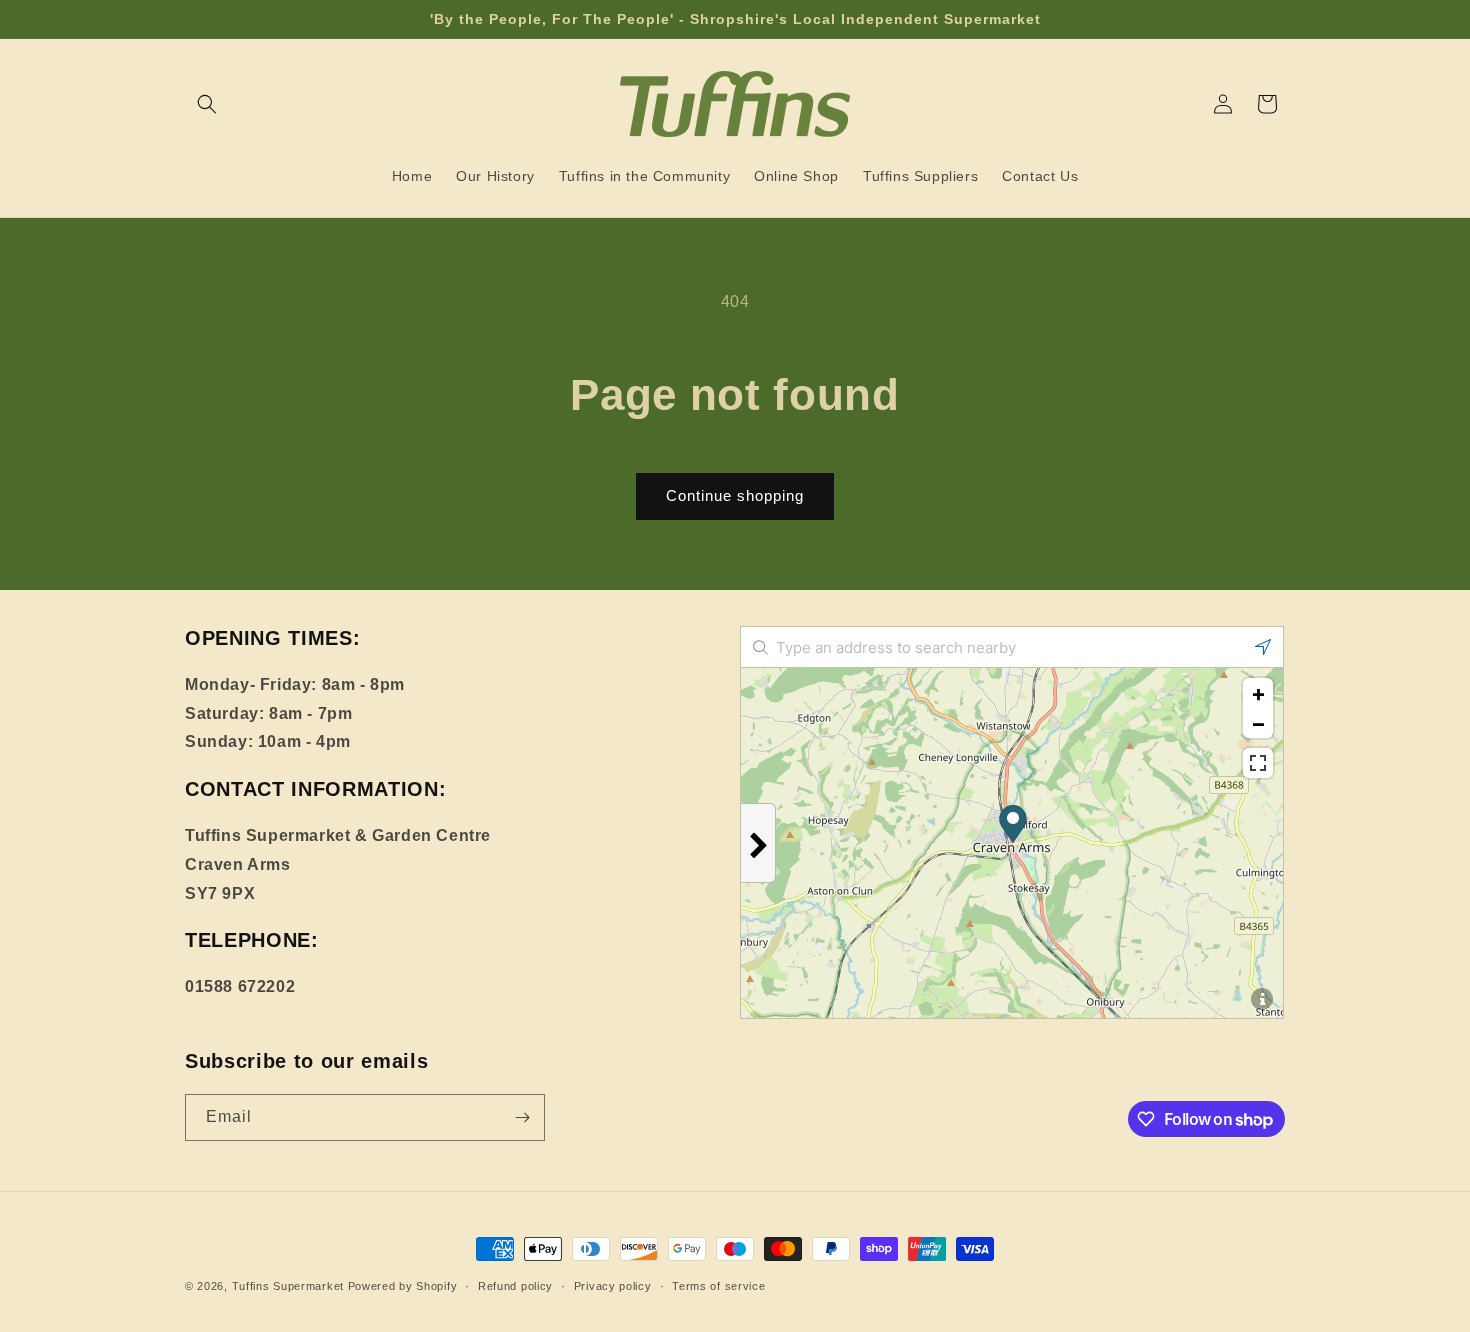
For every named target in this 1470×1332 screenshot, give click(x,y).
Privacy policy (613, 1286)
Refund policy (515, 1286)
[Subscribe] (522, 1117)
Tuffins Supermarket (288, 1286)
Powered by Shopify (403, 1286)
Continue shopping (735, 495)
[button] (207, 104)
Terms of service (718, 1286)
